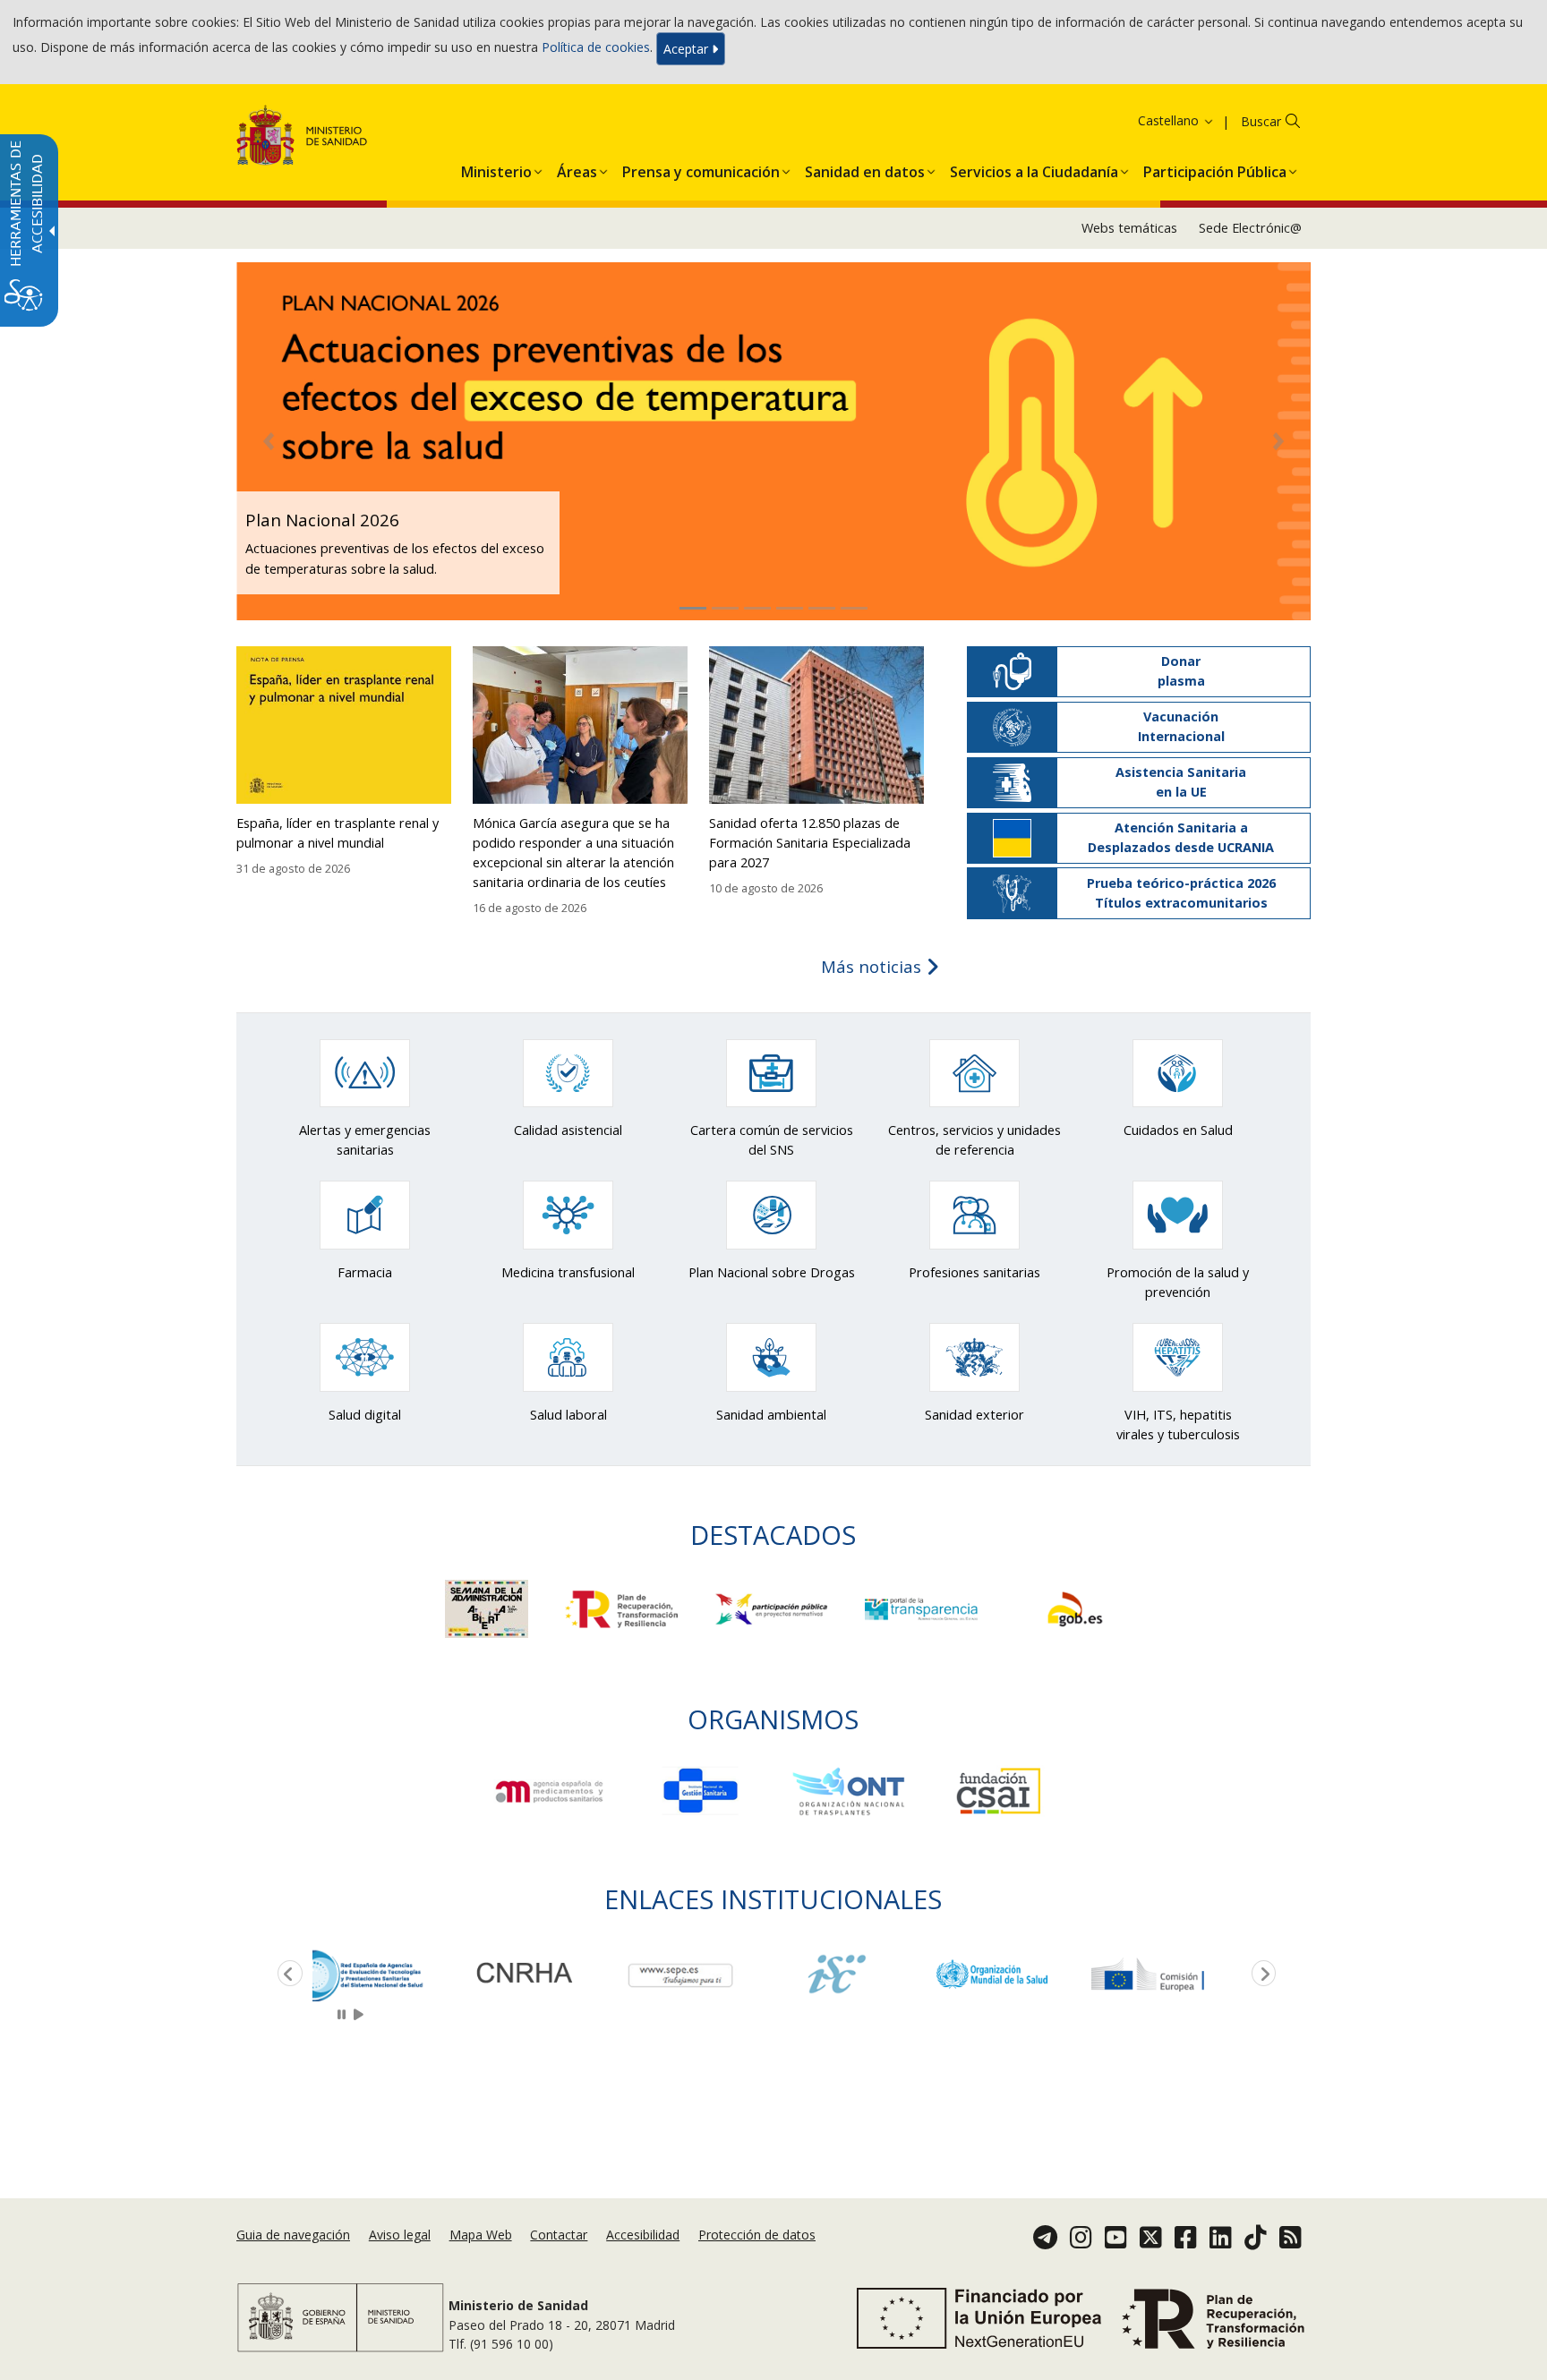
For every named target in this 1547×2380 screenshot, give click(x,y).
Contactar (559, 2235)
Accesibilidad (643, 2235)
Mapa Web (481, 2235)
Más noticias (873, 966)
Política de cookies (596, 47)
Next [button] (1261, 1975)
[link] (390, 1974)
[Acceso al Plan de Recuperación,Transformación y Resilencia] (624, 1607)
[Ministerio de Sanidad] (302, 138)
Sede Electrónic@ (1250, 228)
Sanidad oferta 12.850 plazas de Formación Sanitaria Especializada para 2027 (810, 843)
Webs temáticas (1129, 228)
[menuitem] (496, 168)
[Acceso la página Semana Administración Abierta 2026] (488, 1607)
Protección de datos (757, 2235)
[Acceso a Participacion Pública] (773, 1607)
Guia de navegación (293, 2235)
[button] (1153, 120)
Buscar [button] (1261, 121)
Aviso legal (400, 2235)
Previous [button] (286, 1975)
